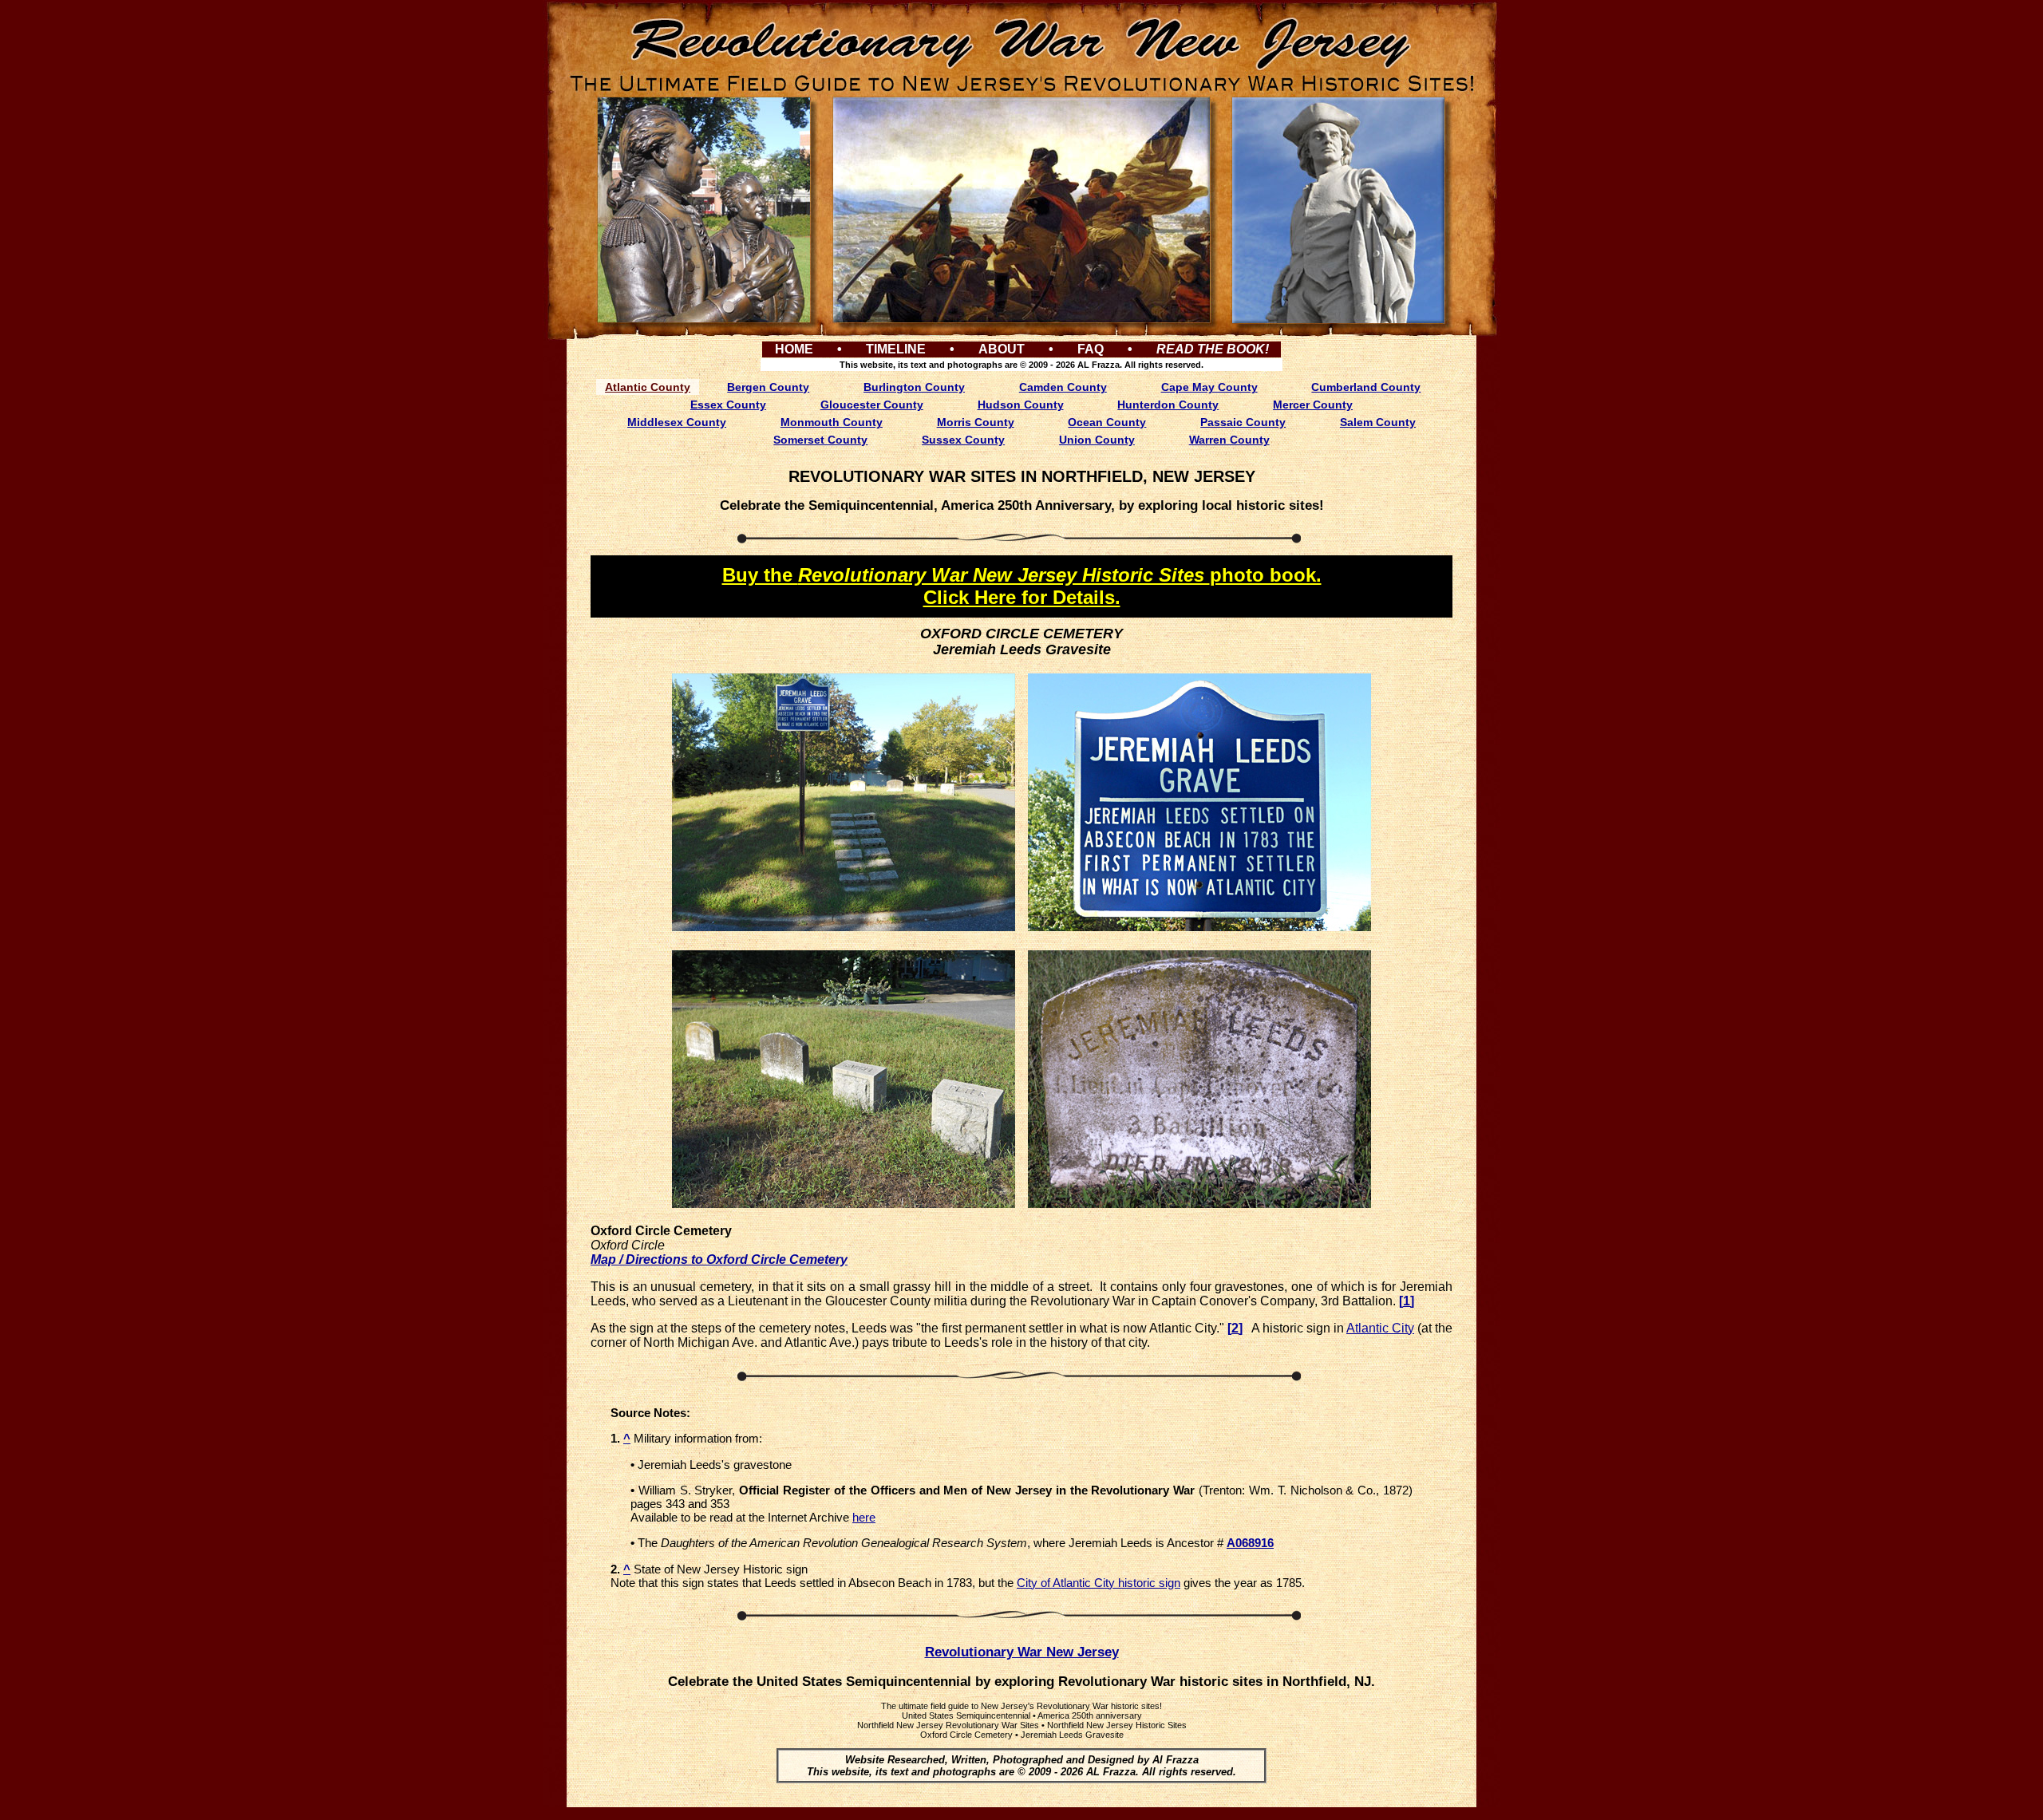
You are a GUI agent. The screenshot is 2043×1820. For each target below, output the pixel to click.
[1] (1407, 1301)
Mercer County (1313, 405)
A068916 (1250, 1543)
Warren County (1229, 440)
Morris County (976, 422)
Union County (1097, 440)
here (864, 1517)
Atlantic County (648, 387)
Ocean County (1107, 422)
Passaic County (1243, 422)
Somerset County (820, 440)
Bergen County (768, 387)
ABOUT (1002, 349)
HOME (794, 349)
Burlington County (914, 387)
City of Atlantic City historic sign (1099, 1583)
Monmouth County (832, 422)
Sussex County (963, 440)
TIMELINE (896, 349)
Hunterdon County (1168, 405)
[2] (1235, 1328)
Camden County (1063, 387)
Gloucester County (872, 405)
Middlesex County (677, 422)
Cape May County (1209, 387)
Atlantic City (1380, 1328)
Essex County (728, 405)
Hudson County (1021, 405)
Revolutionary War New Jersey (1022, 1652)
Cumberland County (1366, 387)
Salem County (1378, 422)
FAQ (1091, 349)
